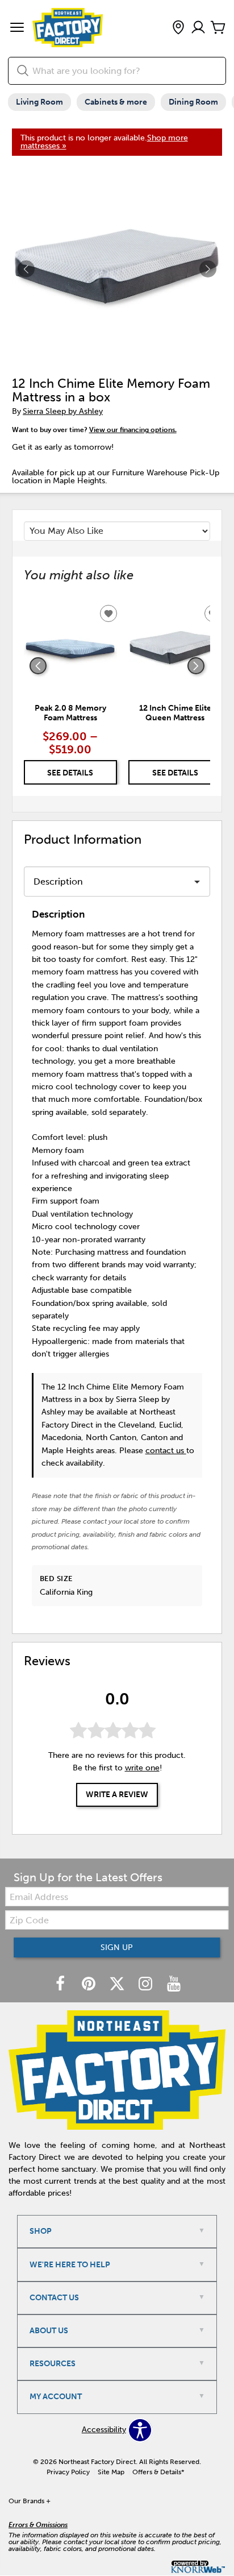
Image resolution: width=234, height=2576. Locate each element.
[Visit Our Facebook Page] (61, 1984)
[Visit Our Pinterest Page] (90, 1984)
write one (142, 1768)
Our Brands (30, 2501)
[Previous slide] (38, 666)
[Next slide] (196, 666)
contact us (166, 1451)
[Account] (198, 28)
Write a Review (117, 1795)
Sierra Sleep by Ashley (63, 411)
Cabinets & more (116, 102)
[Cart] (218, 28)
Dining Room (193, 102)
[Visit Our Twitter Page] (118, 1984)
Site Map (111, 2472)
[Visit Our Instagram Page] (147, 1984)
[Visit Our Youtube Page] (174, 1984)
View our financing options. (133, 430)
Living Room (39, 102)
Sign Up (117, 1947)
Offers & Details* (158, 2472)
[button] (17, 28)
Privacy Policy (68, 2472)
